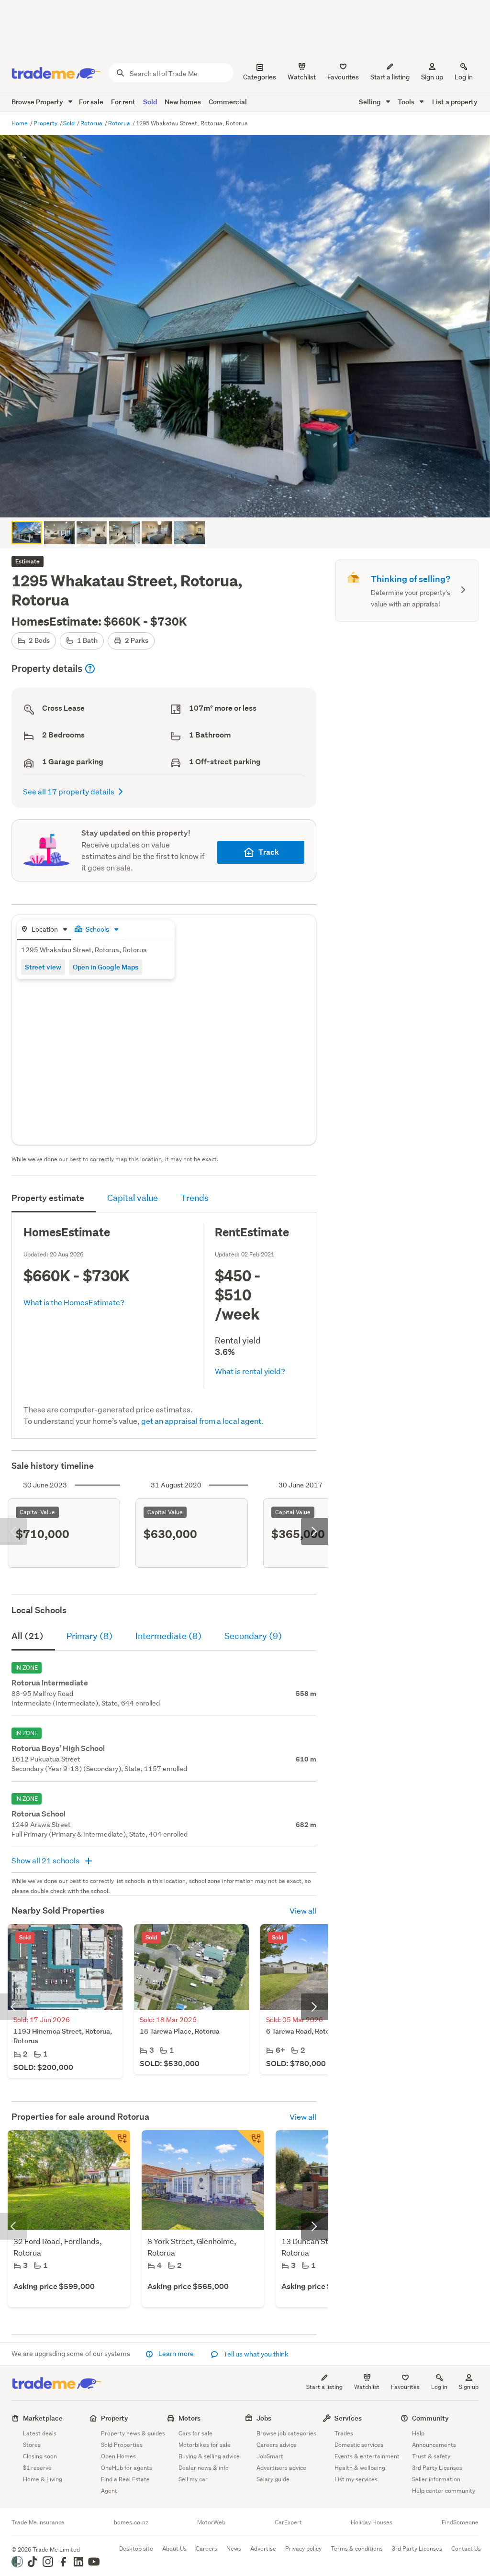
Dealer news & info (204, 2468)
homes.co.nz (131, 2522)
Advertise (263, 2548)
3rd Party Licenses (437, 2468)
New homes (183, 102)
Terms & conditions (357, 2548)
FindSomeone (460, 2522)
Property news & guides (133, 2433)
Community (430, 2418)
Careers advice (277, 2445)
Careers (206, 2548)
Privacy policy (303, 2548)
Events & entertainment (367, 2456)
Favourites (405, 2387)
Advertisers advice (281, 2468)
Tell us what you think (255, 2354)
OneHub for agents (127, 2468)
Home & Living (43, 2479)
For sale (91, 102)
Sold (150, 102)
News (234, 2548)
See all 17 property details (69, 791)
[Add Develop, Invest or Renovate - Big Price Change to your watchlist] (117, 2144)
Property (46, 123)
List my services (356, 2479)
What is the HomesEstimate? (74, 1302)
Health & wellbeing (360, 2468)
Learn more (176, 2354)
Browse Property (38, 102)
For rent (123, 102)
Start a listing (324, 2387)
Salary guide (273, 2479)
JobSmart (270, 2456)
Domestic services (359, 2445)
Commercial (228, 102)
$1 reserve (37, 2468)
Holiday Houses (372, 2522)
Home (20, 123)
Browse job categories (286, 2433)
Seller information (436, 2479)
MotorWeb (211, 2522)
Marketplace (43, 2418)
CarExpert (288, 2522)
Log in (464, 77)
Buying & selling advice (209, 2456)
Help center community (444, 2491)
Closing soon (40, 2456)
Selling (371, 102)
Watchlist (367, 2387)
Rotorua (92, 123)
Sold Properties (122, 2445)
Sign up (432, 77)
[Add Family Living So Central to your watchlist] (251, 2144)
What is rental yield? (250, 1371)
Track (269, 852)
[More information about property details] (90, 669)
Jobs (264, 2418)
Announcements (434, 2445)
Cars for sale (195, 2433)
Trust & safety (431, 2456)
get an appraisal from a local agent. (202, 1421)
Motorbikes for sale (205, 2445)
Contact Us (466, 2548)
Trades (344, 2433)
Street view (43, 967)
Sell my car (193, 2479)
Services (348, 2418)
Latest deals (40, 2433)
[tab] (44, 930)
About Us (174, 2548)
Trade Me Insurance (38, 2522)
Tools (407, 102)
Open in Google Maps (106, 967)
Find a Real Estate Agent (125, 2485)
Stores (32, 2445)
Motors (189, 2418)
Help (418, 2433)
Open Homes (118, 2456)
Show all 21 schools (46, 1860)
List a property (455, 102)
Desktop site (136, 2548)
